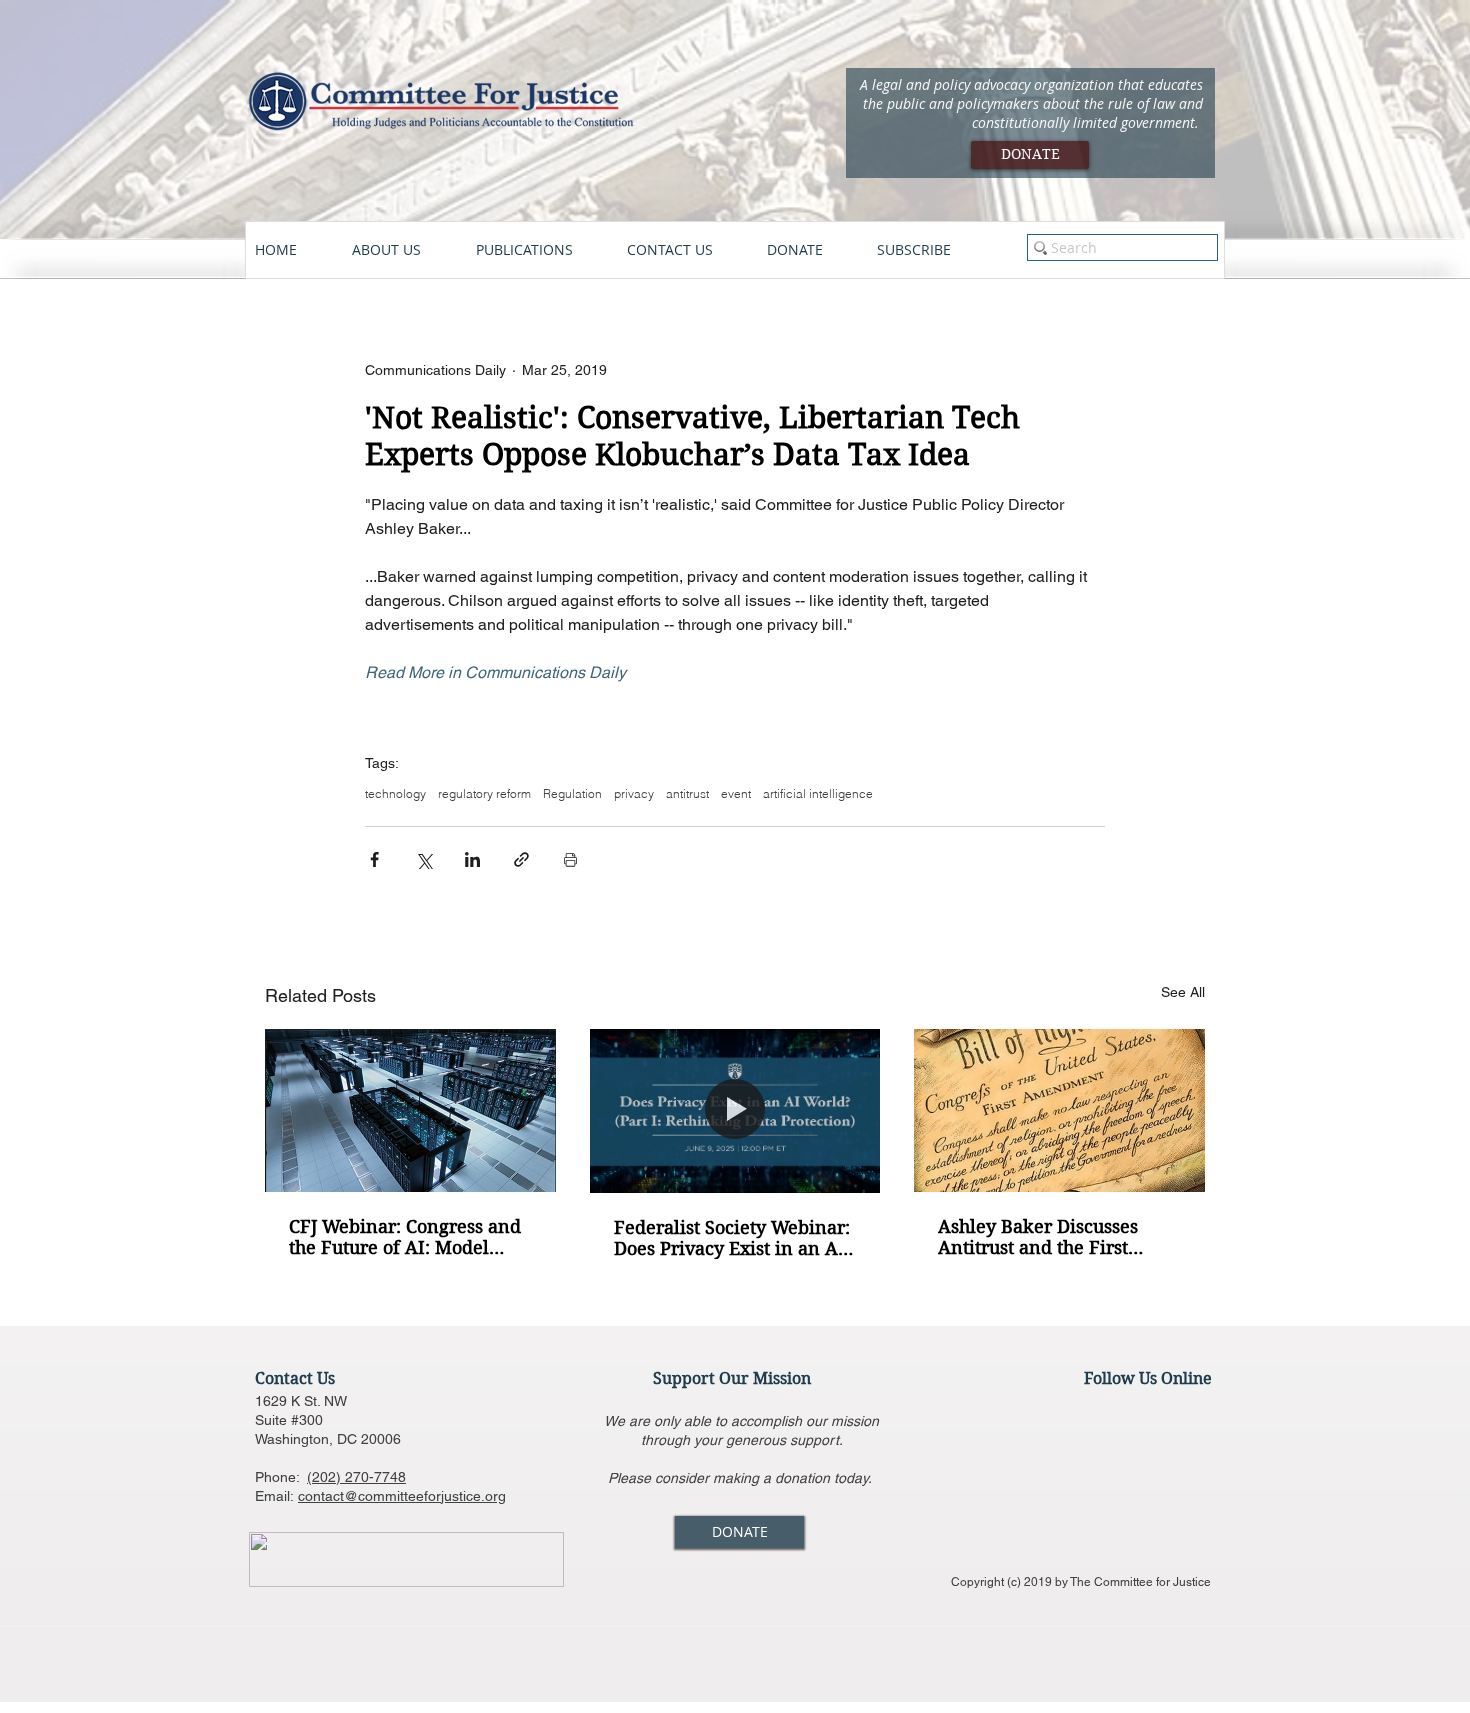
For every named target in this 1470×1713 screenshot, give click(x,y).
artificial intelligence (818, 793)
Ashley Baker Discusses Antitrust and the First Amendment (1038, 1237)
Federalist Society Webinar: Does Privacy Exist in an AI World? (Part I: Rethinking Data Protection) (732, 1238)
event (736, 793)
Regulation (572, 793)
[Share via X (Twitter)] (423, 859)
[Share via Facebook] (374, 859)
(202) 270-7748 (356, 1477)
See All (1183, 992)
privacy (634, 793)
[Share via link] (521, 859)
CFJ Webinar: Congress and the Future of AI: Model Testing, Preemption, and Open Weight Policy (405, 1237)
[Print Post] (570, 859)
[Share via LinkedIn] (472, 859)
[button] (404, 250)
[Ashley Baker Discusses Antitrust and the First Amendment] (1059, 1110)
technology (395, 793)
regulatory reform (484, 793)
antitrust (687, 793)
